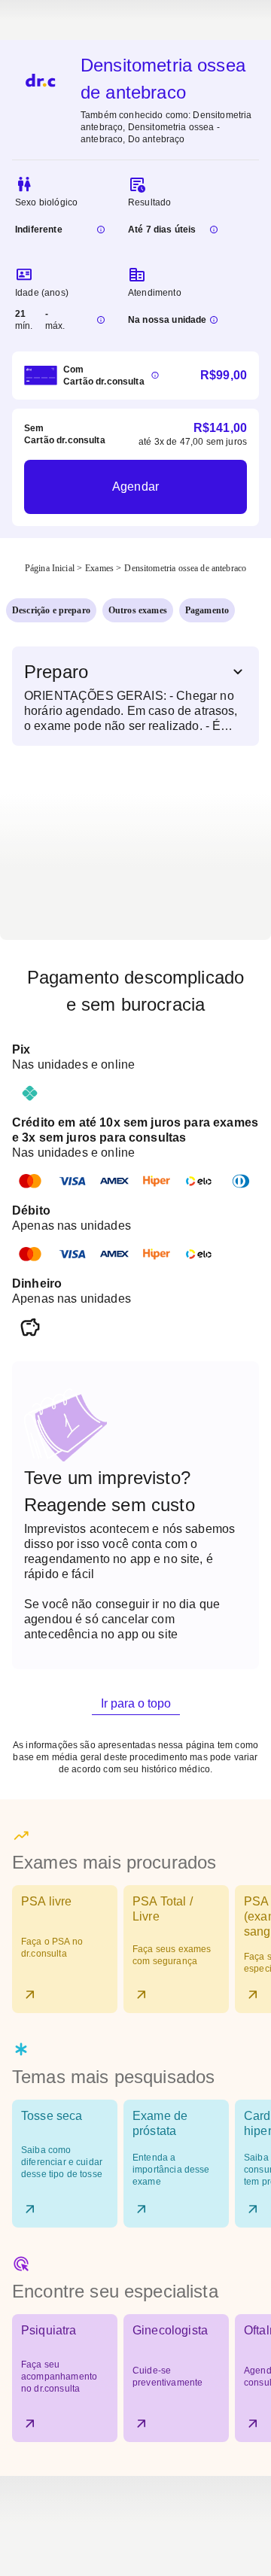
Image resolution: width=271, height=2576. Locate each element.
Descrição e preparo (51, 610)
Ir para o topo (136, 1703)
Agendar (135, 487)
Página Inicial (50, 568)
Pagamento (207, 610)
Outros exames (138, 610)
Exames (99, 568)
